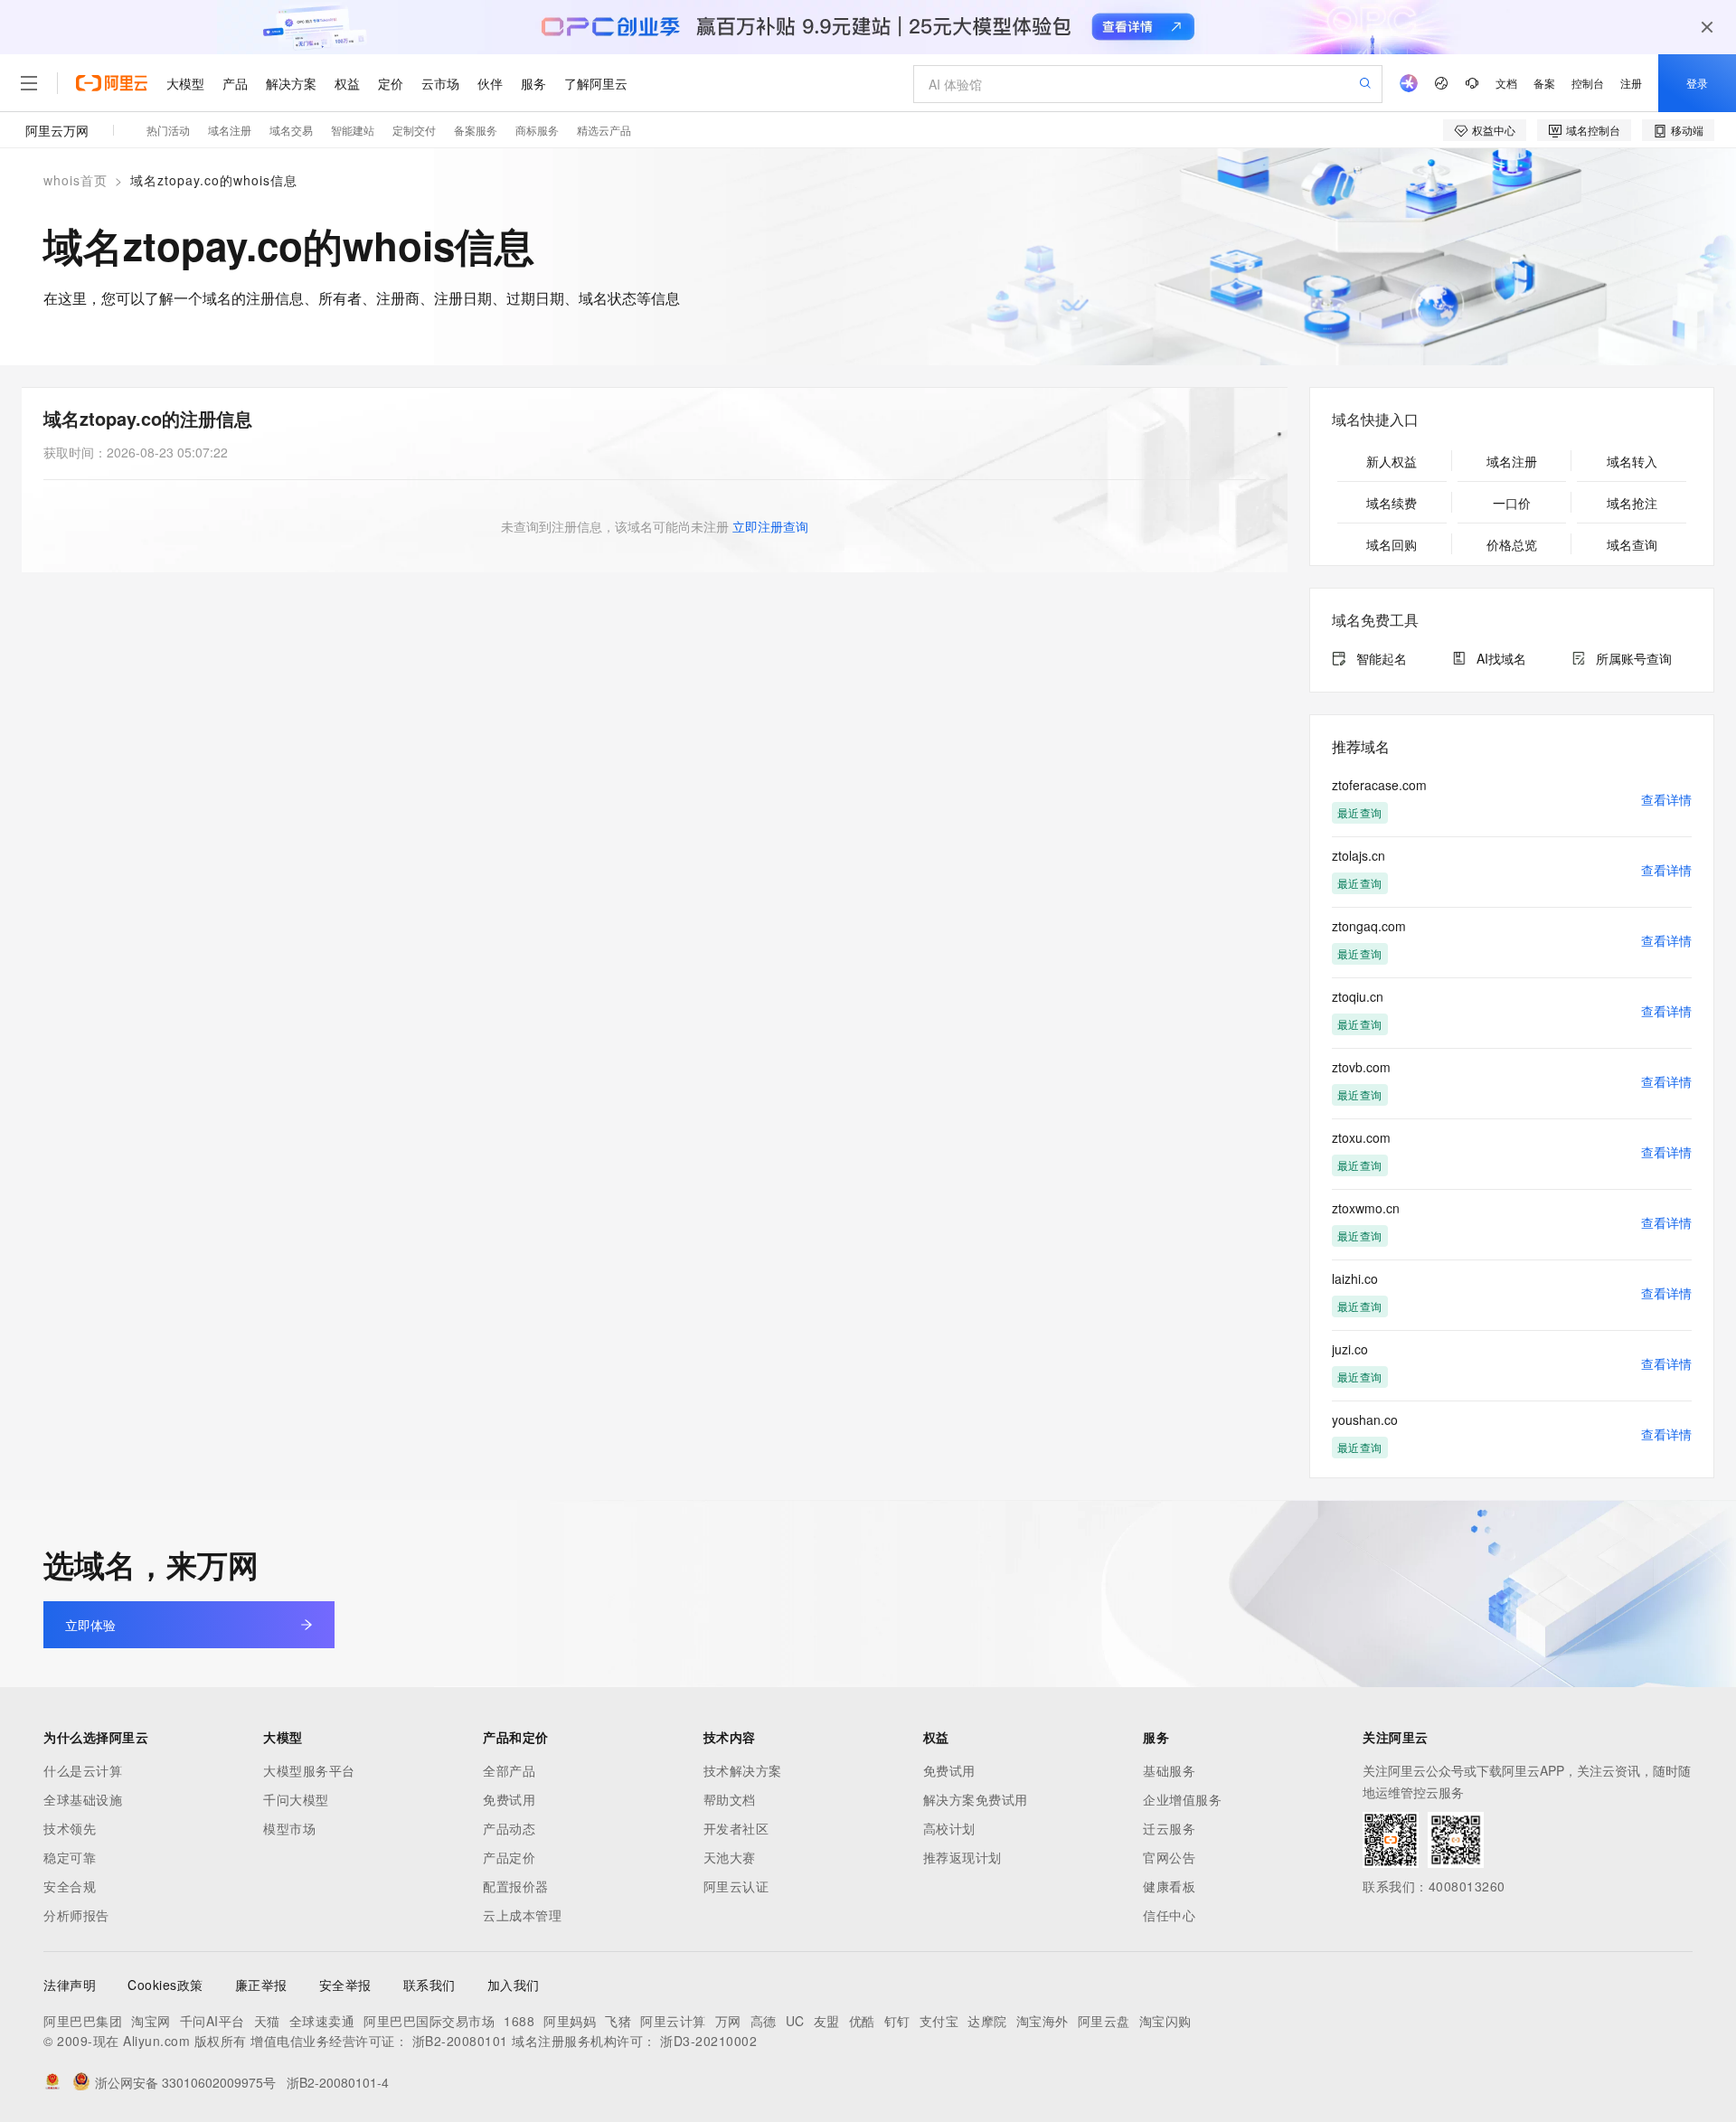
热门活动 (168, 130)
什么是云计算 (83, 1770)
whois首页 (75, 180)
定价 (391, 83)
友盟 (827, 2021)
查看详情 (1666, 799)
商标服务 (537, 130)
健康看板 (1169, 1886)
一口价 (1512, 503)
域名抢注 (1632, 503)
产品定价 (509, 1857)
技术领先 (70, 1828)
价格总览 (1512, 544)
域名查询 (1632, 544)
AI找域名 (1501, 658)
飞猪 (618, 2021)
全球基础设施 (83, 1799)
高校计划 (949, 1828)
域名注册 (230, 130)
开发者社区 (736, 1828)
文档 (1506, 83)
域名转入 (1632, 461)
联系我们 (429, 1985)
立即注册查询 (770, 526)
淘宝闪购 (1165, 2021)
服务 (533, 83)
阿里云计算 (673, 2021)
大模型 (185, 83)
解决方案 (291, 83)
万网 (728, 2021)
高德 (764, 2021)
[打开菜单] (29, 83)
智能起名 (1382, 658)
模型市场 (289, 1828)
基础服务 (1169, 1770)
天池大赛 (730, 1857)
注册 (1631, 83)
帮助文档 (730, 1799)
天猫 (267, 2021)
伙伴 (490, 83)
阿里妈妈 (570, 2021)
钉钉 (897, 2021)
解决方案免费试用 (976, 1799)
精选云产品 (604, 130)
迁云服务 (1169, 1828)
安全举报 (345, 1985)
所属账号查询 (1634, 658)
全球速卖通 (322, 2021)
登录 (1697, 83)
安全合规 (70, 1886)
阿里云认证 (736, 1886)
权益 (347, 83)
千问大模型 (296, 1799)
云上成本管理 (522, 1915)
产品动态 (509, 1828)
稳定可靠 (70, 1857)
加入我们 (514, 1985)
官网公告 (1169, 1857)
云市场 (440, 83)
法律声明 (70, 1985)
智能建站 (353, 130)
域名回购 (1392, 544)
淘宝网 (151, 2021)
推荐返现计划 (962, 1857)
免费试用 (509, 1799)
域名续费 (1392, 503)
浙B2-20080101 (460, 2041)
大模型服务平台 (309, 1770)
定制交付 (414, 130)
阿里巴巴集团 (83, 2021)
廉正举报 (261, 1985)
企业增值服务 (1182, 1799)
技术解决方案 (743, 1770)
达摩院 (987, 2021)
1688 (519, 2021)
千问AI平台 (212, 2021)
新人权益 (1392, 461)
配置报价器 (516, 1886)
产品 (235, 83)
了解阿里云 (596, 83)
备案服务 (476, 130)
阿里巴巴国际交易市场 (429, 2021)
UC (795, 2021)
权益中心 (1494, 130)
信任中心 (1169, 1915)
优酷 (862, 2021)
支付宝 (939, 2021)
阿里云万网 (57, 130)
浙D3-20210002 (708, 2041)
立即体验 (90, 1625)
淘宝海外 (1043, 2021)
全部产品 (509, 1770)
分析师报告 (76, 1915)
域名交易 (291, 130)
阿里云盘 (1104, 2021)
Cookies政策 (165, 1985)
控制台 (1588, 83)
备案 (1544, 83)
